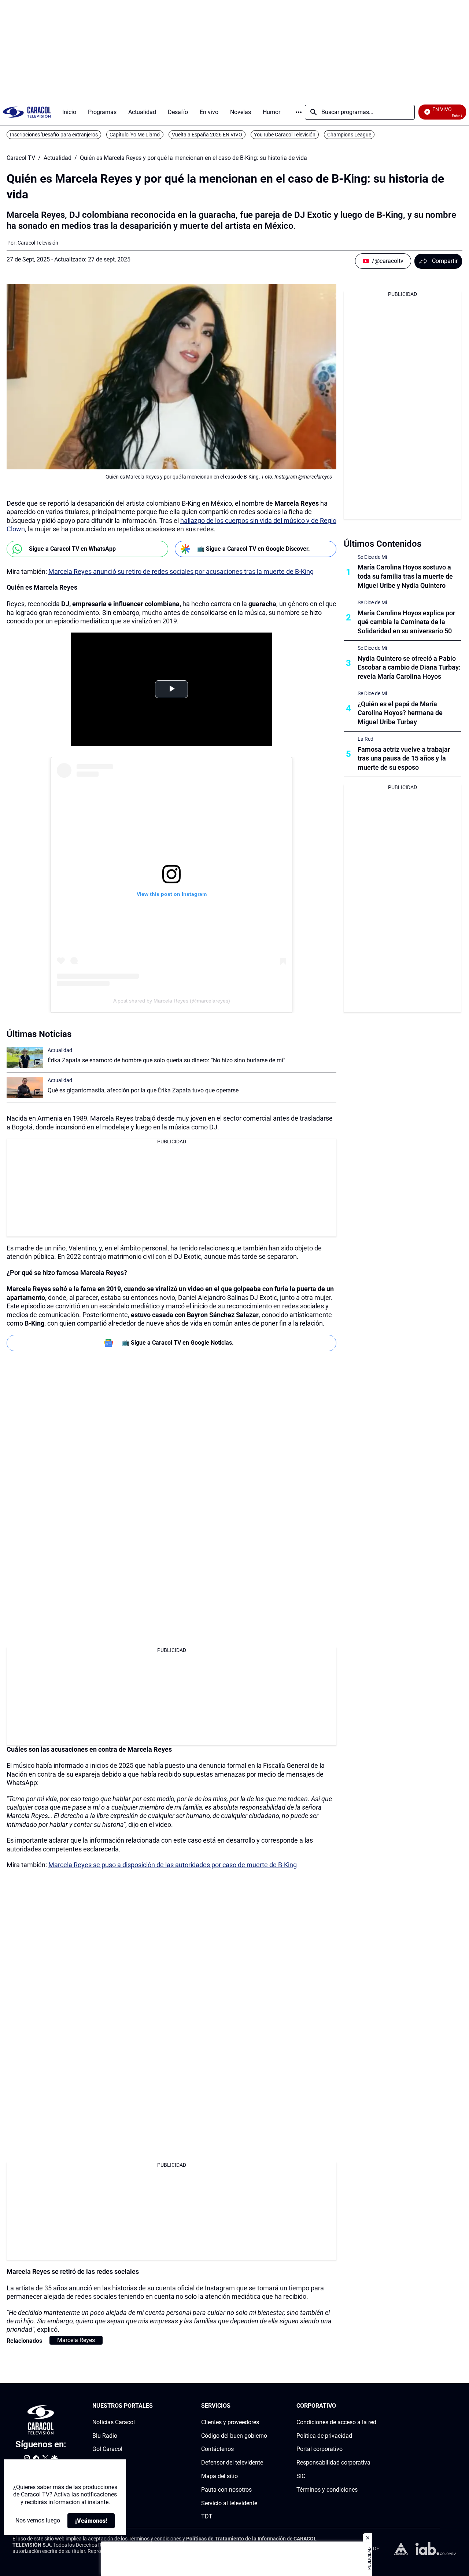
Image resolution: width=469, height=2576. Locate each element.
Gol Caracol (107, 2449)
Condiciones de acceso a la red (336, 2422)
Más (299, 112)
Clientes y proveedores (230, 2422)
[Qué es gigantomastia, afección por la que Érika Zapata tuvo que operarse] (25, 1088)
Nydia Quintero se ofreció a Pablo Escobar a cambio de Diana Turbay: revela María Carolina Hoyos (409, 668)
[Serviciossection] (265, 2406)
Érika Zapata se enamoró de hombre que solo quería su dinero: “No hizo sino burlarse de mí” (167, 1060)
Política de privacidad (324, 2435)
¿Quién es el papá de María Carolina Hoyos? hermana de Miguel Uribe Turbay (400, 713)
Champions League (349, 135)
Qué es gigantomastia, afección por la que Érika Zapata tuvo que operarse (143, 1090)
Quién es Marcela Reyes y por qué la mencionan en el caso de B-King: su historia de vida (193, 158)
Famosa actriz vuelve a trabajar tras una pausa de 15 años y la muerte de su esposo (404, 758)
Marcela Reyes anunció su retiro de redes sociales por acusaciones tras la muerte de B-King (181, 571)
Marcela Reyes (76, 2340)
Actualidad (58, 158)
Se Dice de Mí (372, 557)
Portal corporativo (320, 2449)
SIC (301, 2476)
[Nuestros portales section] (155, 2406)
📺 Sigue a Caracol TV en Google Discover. (254, 549)
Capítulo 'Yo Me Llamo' (135, 135)
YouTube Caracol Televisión (285, 135)
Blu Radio (105, 2435)
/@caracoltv (388, 261)
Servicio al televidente (229, 2503)
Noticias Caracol (114, 2422)
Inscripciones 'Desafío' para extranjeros (54, 135)
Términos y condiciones (327, 2490)
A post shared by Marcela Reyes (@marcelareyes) (172, 1001)
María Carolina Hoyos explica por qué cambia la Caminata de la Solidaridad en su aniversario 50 (406, 622)
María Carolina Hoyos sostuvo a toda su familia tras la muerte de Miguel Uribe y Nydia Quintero (405, 576)
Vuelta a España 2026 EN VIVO (207, 135)
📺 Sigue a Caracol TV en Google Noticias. (178, 1343)
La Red (365, 739)
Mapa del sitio (219, 2476)
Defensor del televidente (232, 2463)
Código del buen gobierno (234, 2435)
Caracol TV (21, 158)
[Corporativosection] (374, 2406)
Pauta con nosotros (226, 2490)
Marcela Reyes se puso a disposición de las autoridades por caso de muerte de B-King (173, 1865)
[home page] (27, 112)
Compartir (445, 261)
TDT (207, 2516)
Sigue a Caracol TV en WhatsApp (72, 549)
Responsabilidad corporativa (333, 2463)
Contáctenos (217, 2449)
